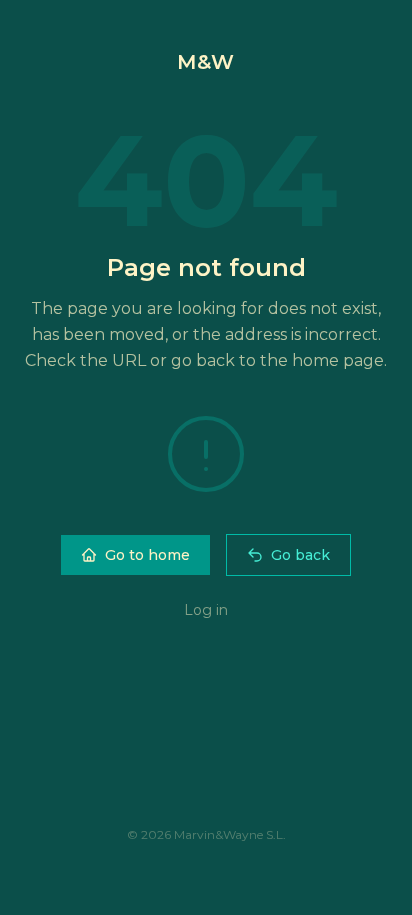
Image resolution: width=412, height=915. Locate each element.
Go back (300, 555)
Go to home (147, 555)
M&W (206, 62)
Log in (206, 610)
